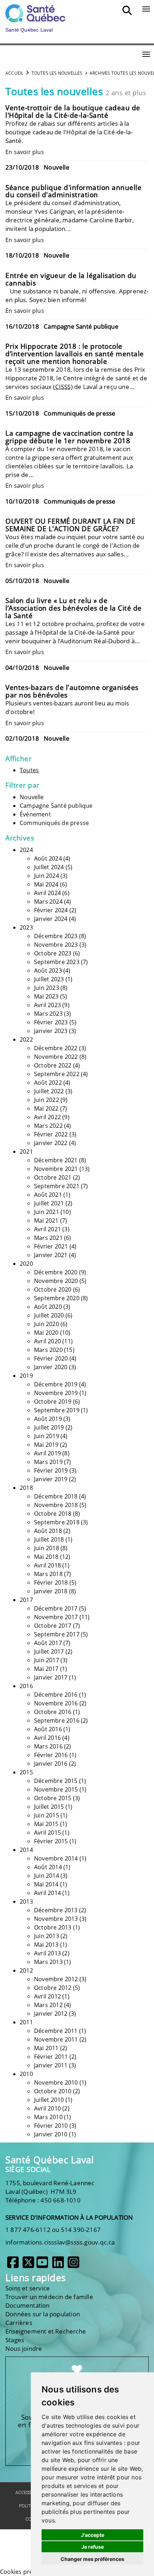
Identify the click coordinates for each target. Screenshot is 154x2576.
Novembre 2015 (56, 1789)
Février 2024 (51, 910)
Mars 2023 (48, 1014)
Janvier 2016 (51, 1764)
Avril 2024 (47, 893)
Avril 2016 (47, 1738)
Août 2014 (48, 1867)
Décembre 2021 (56, 1160)
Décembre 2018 (56, 1496)
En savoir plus (25, 152)
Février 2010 (51, 2126)
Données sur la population (43, 2314)
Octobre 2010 (53, 2091)
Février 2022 (51, 1134)
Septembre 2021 (57, 1186)
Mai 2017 (46, 1669)
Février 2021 (51, 1246)
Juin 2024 (47, 876)
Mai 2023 (46, 996)
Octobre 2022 (53, 1065)
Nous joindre (24, 2348)
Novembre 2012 (56, 1979)
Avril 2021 (47, 1229)
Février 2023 (51, 1022)
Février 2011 (51, 2057)
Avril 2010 (47, 2108)
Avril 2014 (47, 1893)
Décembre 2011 (56, 2031)
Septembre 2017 (57, 1634)
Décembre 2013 (56, 1910)
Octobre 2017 (53, 1626)
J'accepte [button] (93, 2535)
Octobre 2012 (53, 1988)
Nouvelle (32, 797)
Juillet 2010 (49, 2100)
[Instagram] (73, 2265)
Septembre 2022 (57, 1074)
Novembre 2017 (56, 1617)
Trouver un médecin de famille (49, 2297)
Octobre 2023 (53, 953)
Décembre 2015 (56, 1781)
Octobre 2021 (53, 1177)
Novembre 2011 (56, 2039)
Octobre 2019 (53, 1401)
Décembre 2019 (56, 1384)
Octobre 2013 (53, 1927)
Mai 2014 (46, 1884)
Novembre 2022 (56, 1057)
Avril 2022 (47, 1117)
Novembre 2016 (56, 1703)
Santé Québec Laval (50, 2160)
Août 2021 (48, 1195)
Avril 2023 (47, 1005)
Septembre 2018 (57, 1522)
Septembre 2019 (57, 1410)
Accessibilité (30, 2493)
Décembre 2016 (56, 1695)
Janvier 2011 (51, 2065)
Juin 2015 (47, 1815)
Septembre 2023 (57, 962)
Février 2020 (51, 1358)
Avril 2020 (47, 1341)
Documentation (28, 2305)
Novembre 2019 (56, 1393)
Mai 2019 (46, 1445)
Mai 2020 (46, 1333)
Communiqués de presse (54, 823)
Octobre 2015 (53, 1798)
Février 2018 (51, 1583)
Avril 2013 (47, 1953)
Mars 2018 (48, 1574)
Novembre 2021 (56, 1169)
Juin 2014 (47, 1876)
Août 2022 (48, 1083)
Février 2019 (51, 1470)
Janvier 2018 (51, 1591)
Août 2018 (48, 1531)
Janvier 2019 (51, 1479)
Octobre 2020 (53, 1289)
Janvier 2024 (51, 919)
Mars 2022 (48, 1126)
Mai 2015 (46, 1824)
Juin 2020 (47, 1324)
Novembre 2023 (56, 945)
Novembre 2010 (56, 2082)
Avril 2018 (47, 1565)
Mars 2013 (48, 1962)
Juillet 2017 (49, 1651)
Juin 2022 (47, 1100)
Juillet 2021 (49, 1203)
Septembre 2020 (57, 1298)
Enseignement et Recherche (46, 2331)
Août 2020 (48, 1307)
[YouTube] (42, 2265)
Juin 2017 (47, 1660)
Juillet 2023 (49, 979)
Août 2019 (48, 1419)
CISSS (63, 387)
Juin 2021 (47, 1212)
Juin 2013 (47, 1936)
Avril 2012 (47, 1996)
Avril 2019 (47, 1453)
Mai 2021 (46, 1220)
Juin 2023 (47, 988)
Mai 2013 (46, 1945)
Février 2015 (51, 1841)
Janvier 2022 (51, 1143)
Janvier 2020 (51, 1367)
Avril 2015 (47, 1833)
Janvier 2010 (51, 2134)
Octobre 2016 (53, 1712)
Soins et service (28, 2288)
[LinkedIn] (58, 2265)
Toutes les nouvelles (57, 73)
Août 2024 (48, 858)
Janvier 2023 (51, 1031)
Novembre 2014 (56, 1858)
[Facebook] (13, 2265)
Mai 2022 (46, 1108)
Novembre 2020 (56, 1281)
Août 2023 (48, 970)
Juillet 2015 (49, 1807)
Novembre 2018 (56, 1505)
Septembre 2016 (57, 1720)
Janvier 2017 (51, 1677)
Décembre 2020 (56, 1272)
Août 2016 (48, 1729)
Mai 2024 (46, 884)
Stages (15, 2340)
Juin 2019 (47, 1436)
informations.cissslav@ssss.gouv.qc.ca (60, 2242)
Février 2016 (51, 1755)
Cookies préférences (28, 2572)
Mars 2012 (48, 2005)
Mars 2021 (48, 1238)
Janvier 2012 (51, 2014)
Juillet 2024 (49, 867)
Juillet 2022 (49, 1091)
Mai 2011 (46, 2048)
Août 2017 (48, 1643)
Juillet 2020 (49, 1315)
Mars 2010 (48, 2117)
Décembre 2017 (56, 1608)
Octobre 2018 (53, 1514)
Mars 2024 (48, 902)
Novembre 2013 (56, 1919)
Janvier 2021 (51, 1255)
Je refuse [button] (93, 2547)
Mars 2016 (48, 1746)
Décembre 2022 (56, 1048)
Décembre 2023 (56, 936)
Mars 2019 (48, 1462)
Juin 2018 (47, 1548)
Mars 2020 (48, 1350)
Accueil (14, 73)
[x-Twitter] (28, 2265)
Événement (35, 814)
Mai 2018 (46, 1557)
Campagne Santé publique (56, 806)
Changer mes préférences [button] (92, 2559)
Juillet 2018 (49, 1539)
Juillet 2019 (49, 1427)
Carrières (19, 2323)
